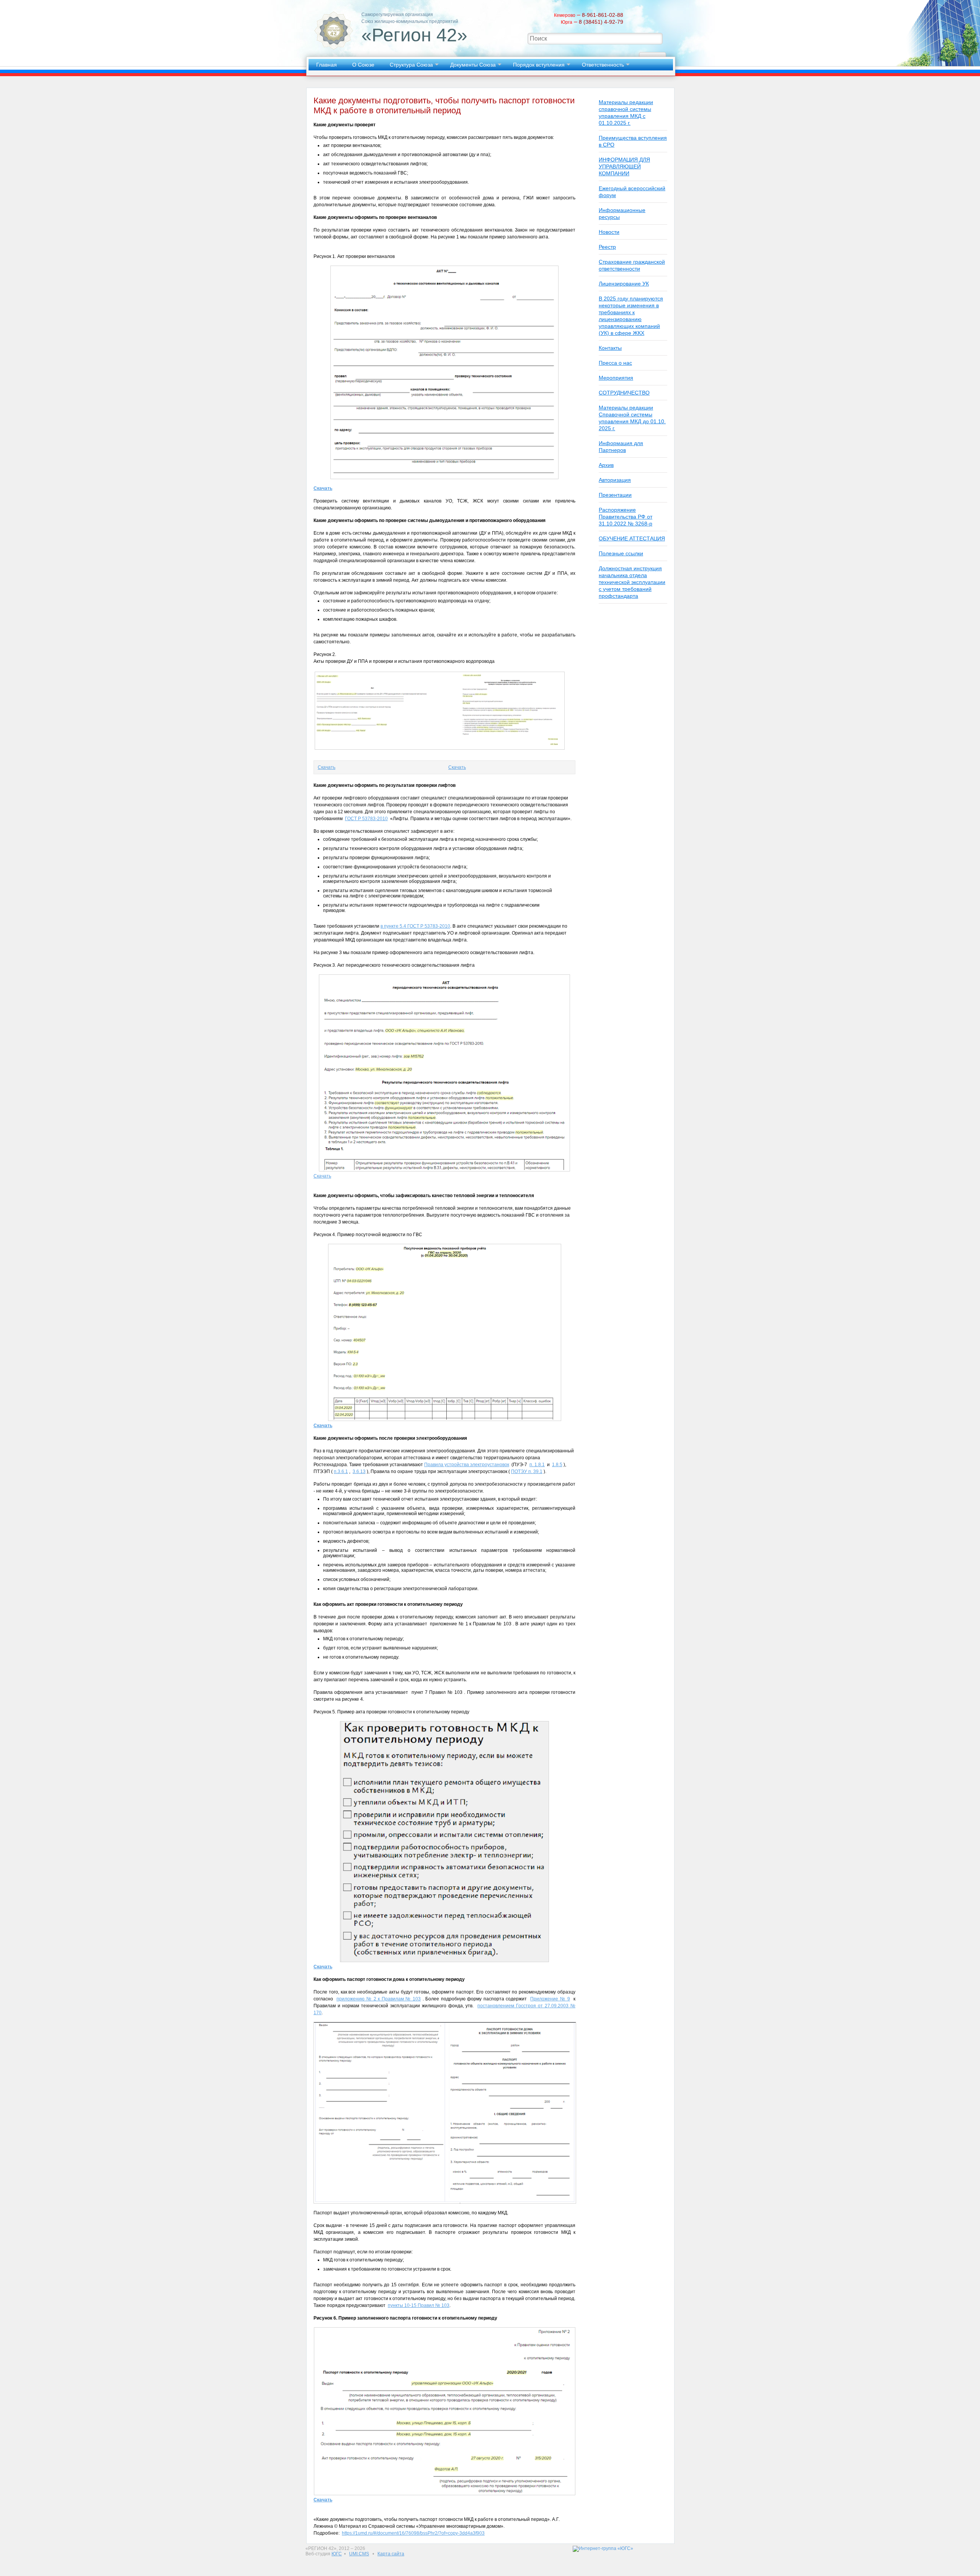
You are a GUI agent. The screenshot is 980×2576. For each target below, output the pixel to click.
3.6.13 (359, 1472)
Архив (606, 465)
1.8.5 (557, 1465)
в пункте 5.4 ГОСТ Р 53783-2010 (415, 926)
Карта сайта (391, 2554)
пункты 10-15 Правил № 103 (419, 2305)
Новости (609, 232)
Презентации (615, 495)
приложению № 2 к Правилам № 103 (379, 1999)
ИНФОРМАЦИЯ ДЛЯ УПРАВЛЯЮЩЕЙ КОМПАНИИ (624, 166)
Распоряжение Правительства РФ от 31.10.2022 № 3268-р (626, 517)
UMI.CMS (359, 2554)
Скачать (327, 767)
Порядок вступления (539, 65)
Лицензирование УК (624, 284)
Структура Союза (411, 65)
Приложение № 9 (550, 1999)
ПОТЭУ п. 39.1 (527, 1472)
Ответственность (603, 65)
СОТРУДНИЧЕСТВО (624, 393)
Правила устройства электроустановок (467, 1465)
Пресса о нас (615, 363)
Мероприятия (616, 378)
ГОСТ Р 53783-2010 (366, 819)
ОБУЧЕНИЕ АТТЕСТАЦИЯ (632, 538)
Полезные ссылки (621, 553)
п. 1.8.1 (537, 1465)
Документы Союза (473, 65)
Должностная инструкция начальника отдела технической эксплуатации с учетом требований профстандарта (632, 582)
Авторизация (615, 480)
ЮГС (337, 2554)
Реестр (607, 247)
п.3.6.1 (341, 1472)
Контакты (610, 348)
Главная (327, 65)
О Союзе (363, 65)
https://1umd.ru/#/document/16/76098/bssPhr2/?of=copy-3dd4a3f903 (413, 2533)
